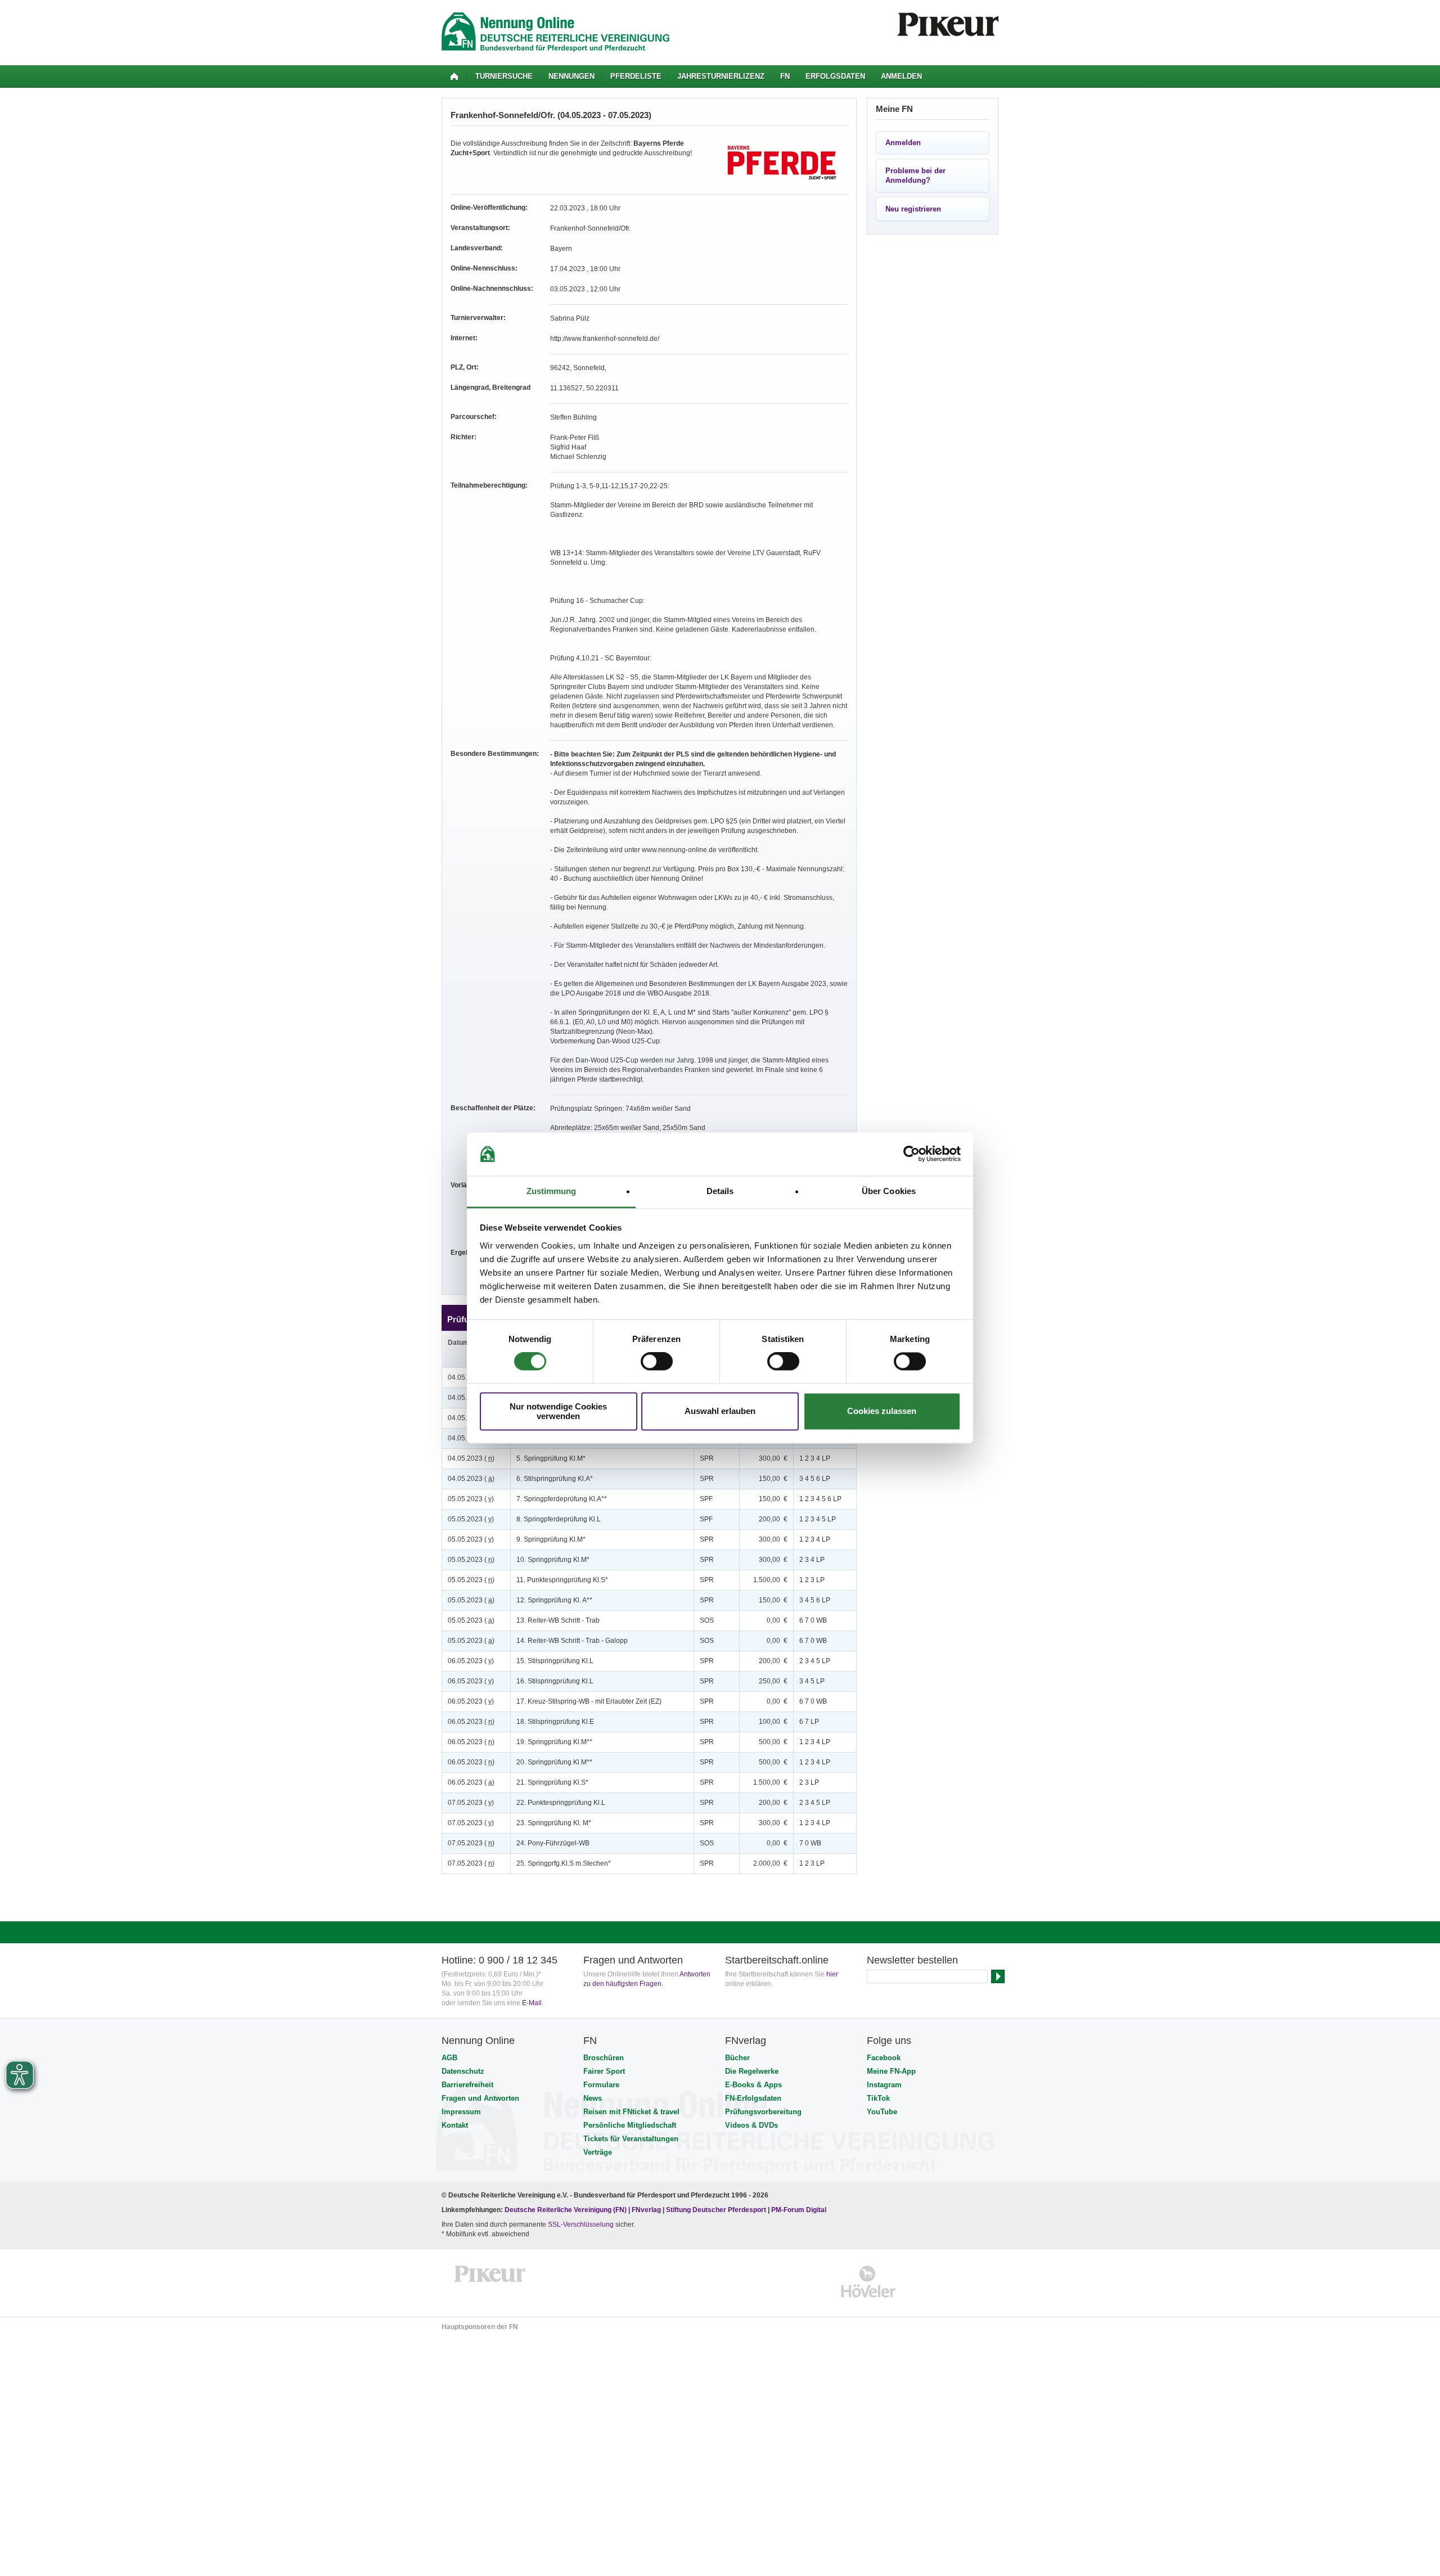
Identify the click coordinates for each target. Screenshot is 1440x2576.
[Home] (454, 76)
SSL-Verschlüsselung (581, 2224)
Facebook (884, 2058)
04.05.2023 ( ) (471, 1458)
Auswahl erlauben (720, 1411)
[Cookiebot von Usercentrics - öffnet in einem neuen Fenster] (912, 1154)
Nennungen (571, 76)
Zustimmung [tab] (552, 1191)
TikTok (878, 2098)
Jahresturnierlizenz (721, 76)
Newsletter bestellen (912, 1960)
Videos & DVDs (751, 2125)
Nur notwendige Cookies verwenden (558, 1411)
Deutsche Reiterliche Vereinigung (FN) (566, 2210)
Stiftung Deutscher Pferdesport (716, 2210)
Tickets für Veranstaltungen (631, 2139)
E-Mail (532, 2003)
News (593, 2098)
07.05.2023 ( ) (471, 1803)
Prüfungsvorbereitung (763, 2112)
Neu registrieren (913, 209)
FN (785, 76)
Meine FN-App (891, 2071)
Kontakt (455, 2125)
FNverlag (647, 2210)
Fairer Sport (604, 2071)
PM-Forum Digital (799, 2210)
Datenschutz (463, 2071)
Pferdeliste (636, 76)
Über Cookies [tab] (889, 1191)
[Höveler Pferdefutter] (868, 2282)
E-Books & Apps (753, 2085)
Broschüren (604, 2058)
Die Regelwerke (752, 2071)
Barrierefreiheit (467, 2085)
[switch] (657, 1362)
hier (832, 1974)
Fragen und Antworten (480, 2098)
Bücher (737, 2058)
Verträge (598, 2152)
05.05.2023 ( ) (471, 1499)
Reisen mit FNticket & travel (631, 2112)
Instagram (884, 2085)
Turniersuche (504, 76)
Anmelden (901, 76)
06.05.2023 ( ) (471, 1661)
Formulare (601, 2085)
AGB (449, 2058)
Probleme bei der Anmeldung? (915, 175)
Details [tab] (720, 1191)
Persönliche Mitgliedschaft (630, 2125)
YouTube (882, 2112)
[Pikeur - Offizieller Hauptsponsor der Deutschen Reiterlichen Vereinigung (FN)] (490, 2282)
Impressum (461, 2112)
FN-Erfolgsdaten (753, 2098)
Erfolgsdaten (835, 76)
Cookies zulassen (882, 1411)
